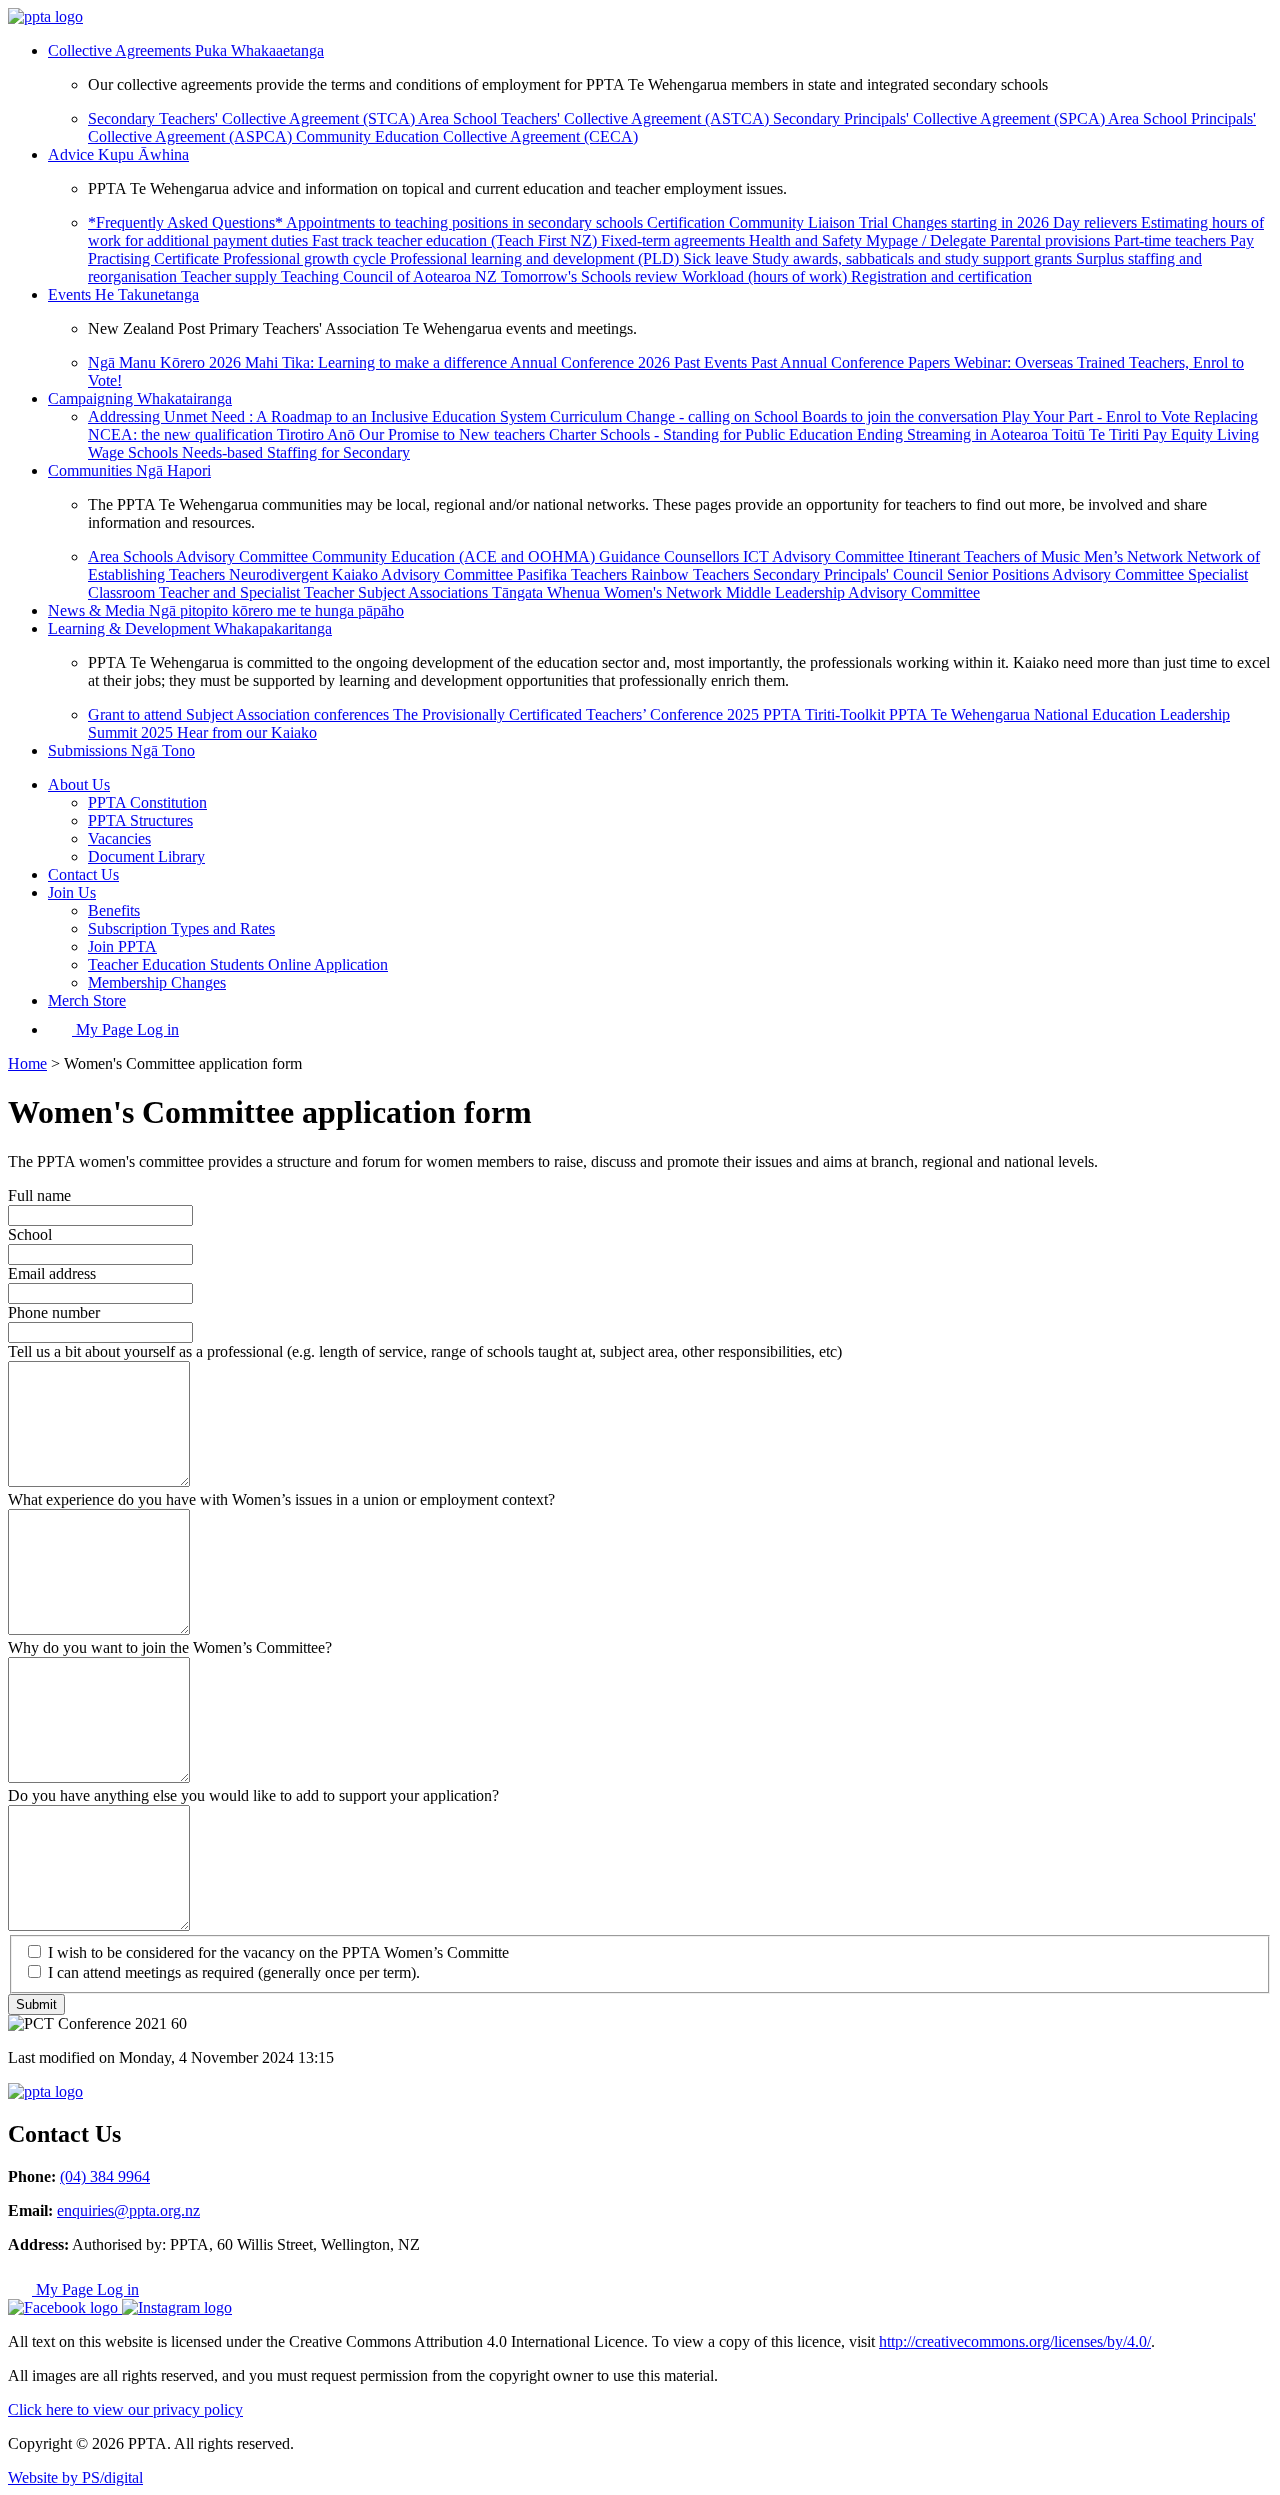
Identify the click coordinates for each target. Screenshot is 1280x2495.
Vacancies (119, 838)
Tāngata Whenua (548, 592)
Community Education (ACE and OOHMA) (455, 556)
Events (123, 294)
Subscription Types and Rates (181, 928)
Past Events (712, 362)
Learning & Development (190, 628)
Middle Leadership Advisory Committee (853, 592)
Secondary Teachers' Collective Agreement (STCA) (253, 118)
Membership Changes (157, 982)
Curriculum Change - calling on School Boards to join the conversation (776, 416)
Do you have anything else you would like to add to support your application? (253, 1795)
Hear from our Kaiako (247, 732)
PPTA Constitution (147, 802)
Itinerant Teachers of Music (996, 556)
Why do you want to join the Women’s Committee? (170, 1647)
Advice (118, 154)
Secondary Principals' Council (850, 574)
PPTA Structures (140, 820)
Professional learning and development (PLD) (536, 258)
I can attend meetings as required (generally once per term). (234, 1972)
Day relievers (1097, 222)
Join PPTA (122, 946)
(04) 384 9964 (105, 2176)
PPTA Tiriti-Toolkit (826, 714)
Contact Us (83, 874)
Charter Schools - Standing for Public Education (703, 434)
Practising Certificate (155, 258)
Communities (129, 470)
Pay (1242, 240)
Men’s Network (1135, 556)
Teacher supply (231, 276)
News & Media (226, 610)
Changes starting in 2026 (972, 222)
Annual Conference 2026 (592, 362)
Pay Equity (1180, 434)
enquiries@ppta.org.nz (128, 2210)
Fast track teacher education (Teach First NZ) (456, 240)
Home (27, 1063)
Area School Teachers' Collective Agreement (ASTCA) (595, 118)
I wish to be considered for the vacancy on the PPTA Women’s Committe (278, 1952)
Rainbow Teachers (692, 574)
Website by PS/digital (75, 2477)
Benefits (114, 910)
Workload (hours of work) (766, 276)
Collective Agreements (186, 50)
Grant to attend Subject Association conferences (240, 714)
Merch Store (87, 1000)
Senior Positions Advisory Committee (1067, 574)
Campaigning (140, 398)
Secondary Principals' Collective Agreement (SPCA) (940, 118)
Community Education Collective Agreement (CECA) (467, 136)
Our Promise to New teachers (454, 434)
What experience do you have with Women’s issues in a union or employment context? (281, 1499)
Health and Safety (807, 240)
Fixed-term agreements (675, 240)
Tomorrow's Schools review (591, 276)
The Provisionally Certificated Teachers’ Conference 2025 (578, 714)
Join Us (72, 892)
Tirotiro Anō (318, 434)
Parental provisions (1052, 240)
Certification (688, 222)
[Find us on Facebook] (65, 2307)
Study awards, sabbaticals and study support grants (914, 258)
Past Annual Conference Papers (852, 362)
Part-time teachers (1172, 240)
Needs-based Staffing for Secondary (296, 452)
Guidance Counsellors (671, 556)
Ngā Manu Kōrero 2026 (166, 362)
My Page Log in (125, 1029)
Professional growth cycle (306, 258)
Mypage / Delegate (928, 240)
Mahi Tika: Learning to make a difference (377, 362)
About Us (79, 784)
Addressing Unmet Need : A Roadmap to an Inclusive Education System (319, 416)
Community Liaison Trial (810, 222)
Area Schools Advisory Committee (200, 556)
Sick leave (717, 258)
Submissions (121, 750)
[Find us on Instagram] (177, 2307)
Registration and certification (941, 276)
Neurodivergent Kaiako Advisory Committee (373, 574)
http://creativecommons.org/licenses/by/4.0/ (1015, 2341)
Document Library (146, 856)
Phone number (54, 1312)
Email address (52, 1273)
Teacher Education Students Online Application (238, 964)
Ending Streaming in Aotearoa (954, 434)
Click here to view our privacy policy (125, 2409)
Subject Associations (425, 592)
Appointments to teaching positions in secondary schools (466, 222)
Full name (39, 1195)
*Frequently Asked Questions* (187, 222)
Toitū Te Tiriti (1097, 434)
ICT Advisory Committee (825, 556)
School (30, 1234)
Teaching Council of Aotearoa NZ (391, 276)
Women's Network (665, 592)
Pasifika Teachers (574, 574)
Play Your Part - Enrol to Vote (1098, 416)
